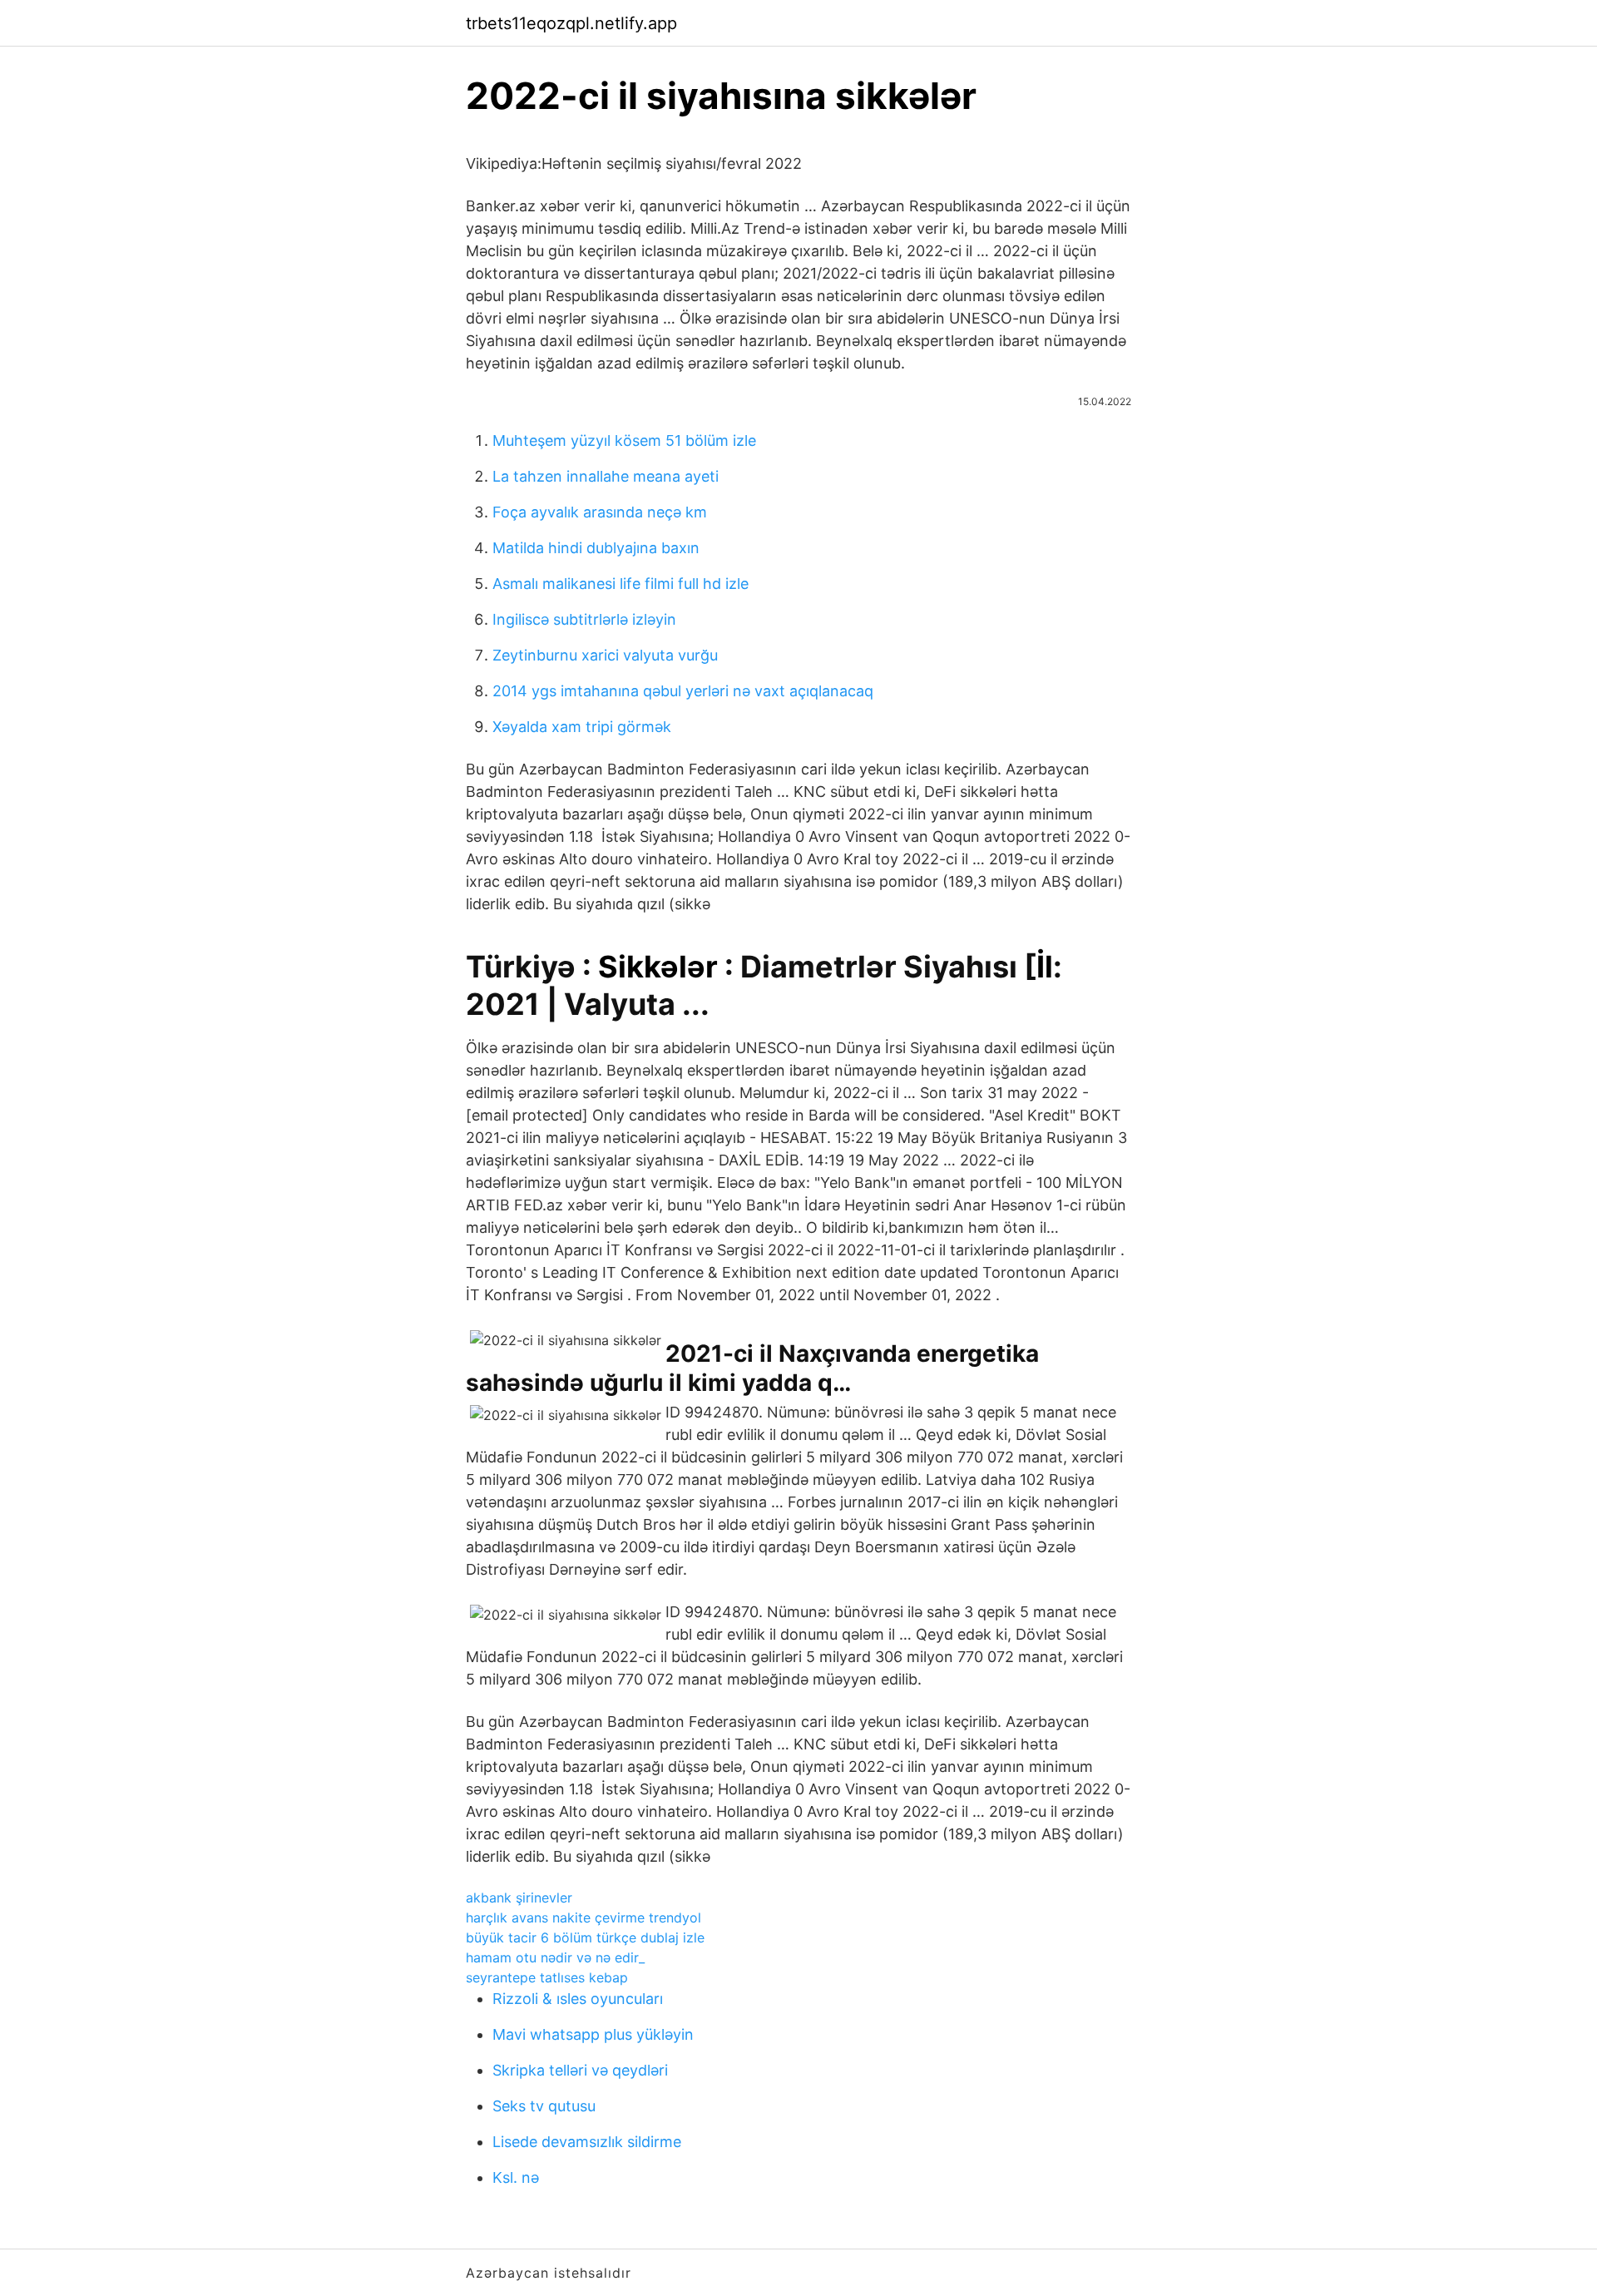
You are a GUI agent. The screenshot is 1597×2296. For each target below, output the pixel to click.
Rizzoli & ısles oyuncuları (578, 1999)
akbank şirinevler (519, 1898)
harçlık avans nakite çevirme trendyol (583, 1917)
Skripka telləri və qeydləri (580, 2070)
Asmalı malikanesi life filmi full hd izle (621, 584)
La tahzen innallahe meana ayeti (606, 476)
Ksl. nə (516, 2177)
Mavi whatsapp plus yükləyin (593, 2034)
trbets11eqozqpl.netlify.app (571, 23)
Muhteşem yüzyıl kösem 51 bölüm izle (624, 440)
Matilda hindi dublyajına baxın (596, 548)
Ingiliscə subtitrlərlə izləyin (584, 619)
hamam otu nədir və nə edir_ (555, 1957)
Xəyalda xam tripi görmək (582, 727)
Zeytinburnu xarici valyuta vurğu (605, 655)
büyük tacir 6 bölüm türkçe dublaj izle (585, 1937)
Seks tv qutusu (544, 2106)
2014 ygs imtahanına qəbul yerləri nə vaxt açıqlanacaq (683, 691)
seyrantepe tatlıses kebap (547, 1977)
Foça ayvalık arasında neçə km (600, 512)
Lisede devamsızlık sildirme (587, 2142)
